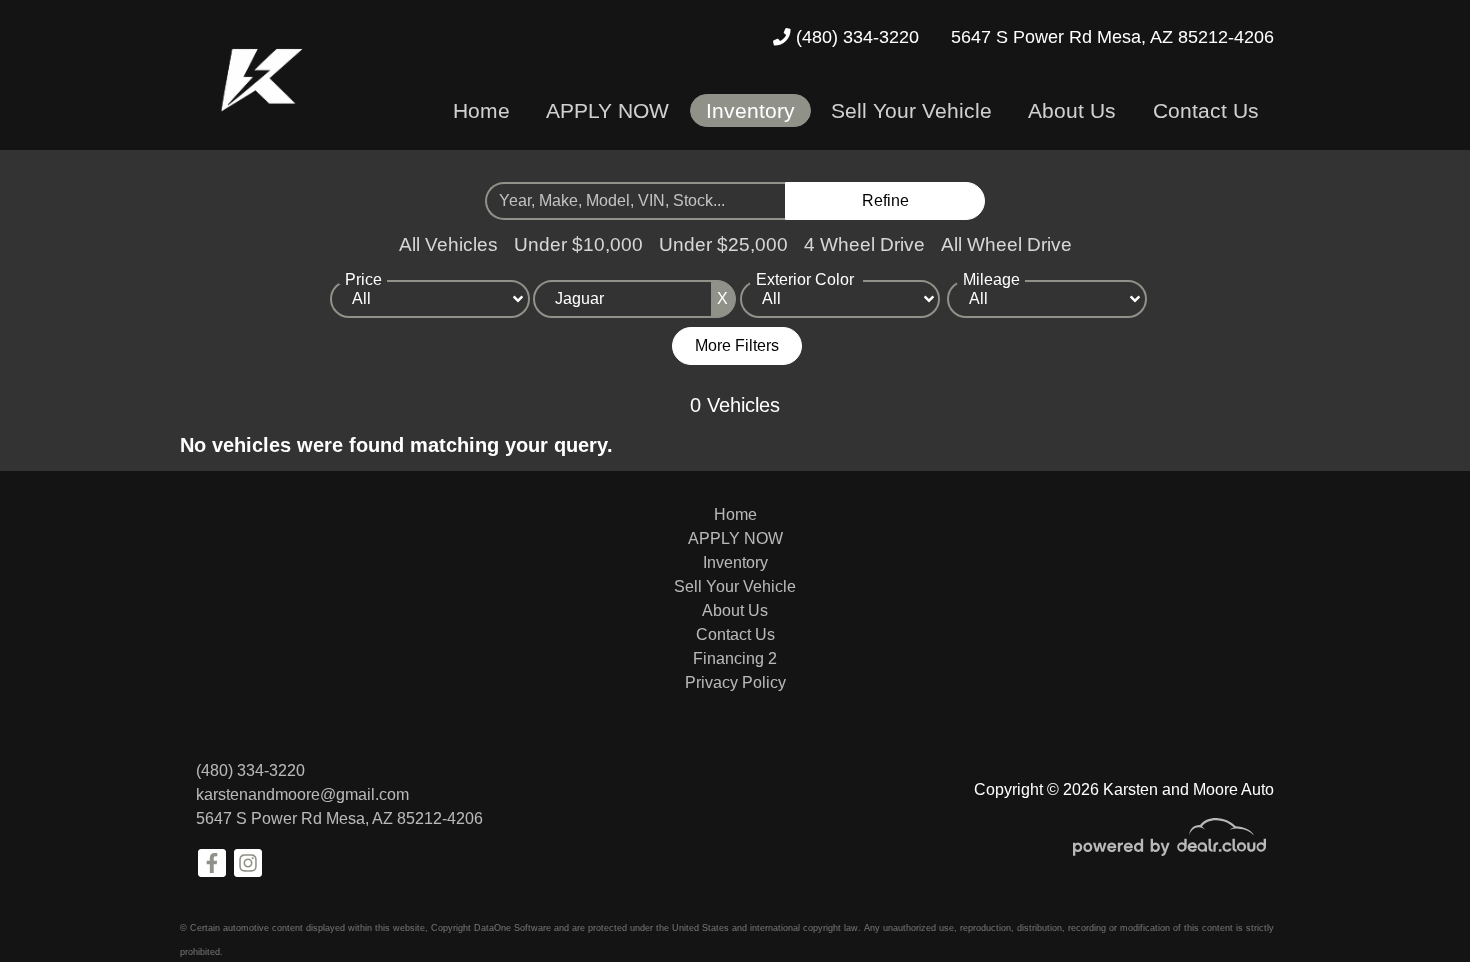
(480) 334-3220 (855, 37)
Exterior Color (805, 279)
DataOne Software (512, 928)
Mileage (991, 279)
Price (363, 279)
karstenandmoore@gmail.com (302, 794)
